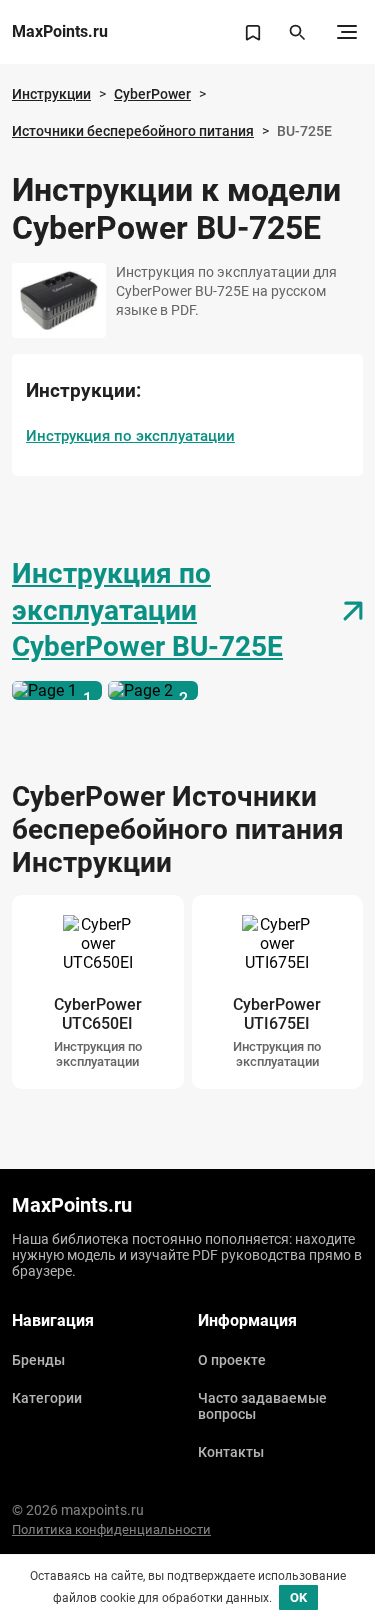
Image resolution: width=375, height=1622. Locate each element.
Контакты (231, 1452)
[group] (98, 992)
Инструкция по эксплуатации (130, 436)
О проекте (232, 1360)
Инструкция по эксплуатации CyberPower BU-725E (147, 610)
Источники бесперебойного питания (133, 131)
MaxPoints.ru (60, 32)
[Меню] (347, 32)
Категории (47, 1398)
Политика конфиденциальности (111, 1529)
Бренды (38, 1360)
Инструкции (51, 94)
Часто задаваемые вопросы (262, 1406)
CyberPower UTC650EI (98, 1014)
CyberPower (152, 94)
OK (298, 1597)
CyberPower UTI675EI (277, 1014)
